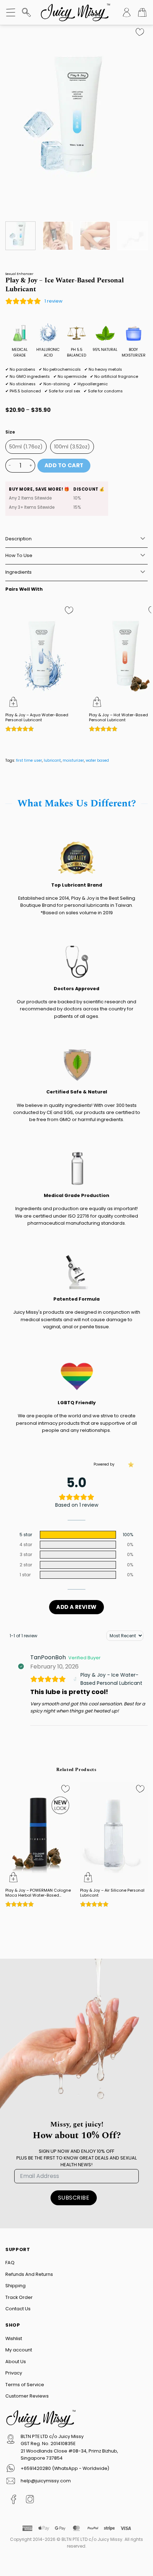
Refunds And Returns (29, 2274)
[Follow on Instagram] (30, 2501)
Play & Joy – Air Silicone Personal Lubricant (112, 1893)
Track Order (19, 2297)
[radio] (26, 447)
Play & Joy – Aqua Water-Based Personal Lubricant (37, 718)
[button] (11, 12)
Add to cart (64, 465)
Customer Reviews (27, 2396)
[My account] (127, 12)
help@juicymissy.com (46, 2481)
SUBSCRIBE (74, 2198)
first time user (29, 760)
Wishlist (14, 2338)
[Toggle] (143, 539)
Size (10, 432)
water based (97, 760)
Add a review (76, 1607)
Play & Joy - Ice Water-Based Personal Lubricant (111, 1679)
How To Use (19, 555)
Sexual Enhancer (19, 274)
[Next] (136, 120)
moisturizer (73, 760)
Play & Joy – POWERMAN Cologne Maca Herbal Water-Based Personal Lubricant (38, 1893)
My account (19, 2350)
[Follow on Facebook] (14, 2501)
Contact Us (18, 2309)
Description (19, 539)
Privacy (14, 2373)
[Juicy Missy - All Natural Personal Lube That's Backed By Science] (75, 12)
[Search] (26, 12)
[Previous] (17, 120)
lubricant (52, 760)
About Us (16, 2362)
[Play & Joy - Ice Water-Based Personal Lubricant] (75, 1679)
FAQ (10, 2263)
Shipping (15, 2286)
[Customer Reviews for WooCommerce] (130, 1464)
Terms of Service (25, 2385)
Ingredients (19, 572)
